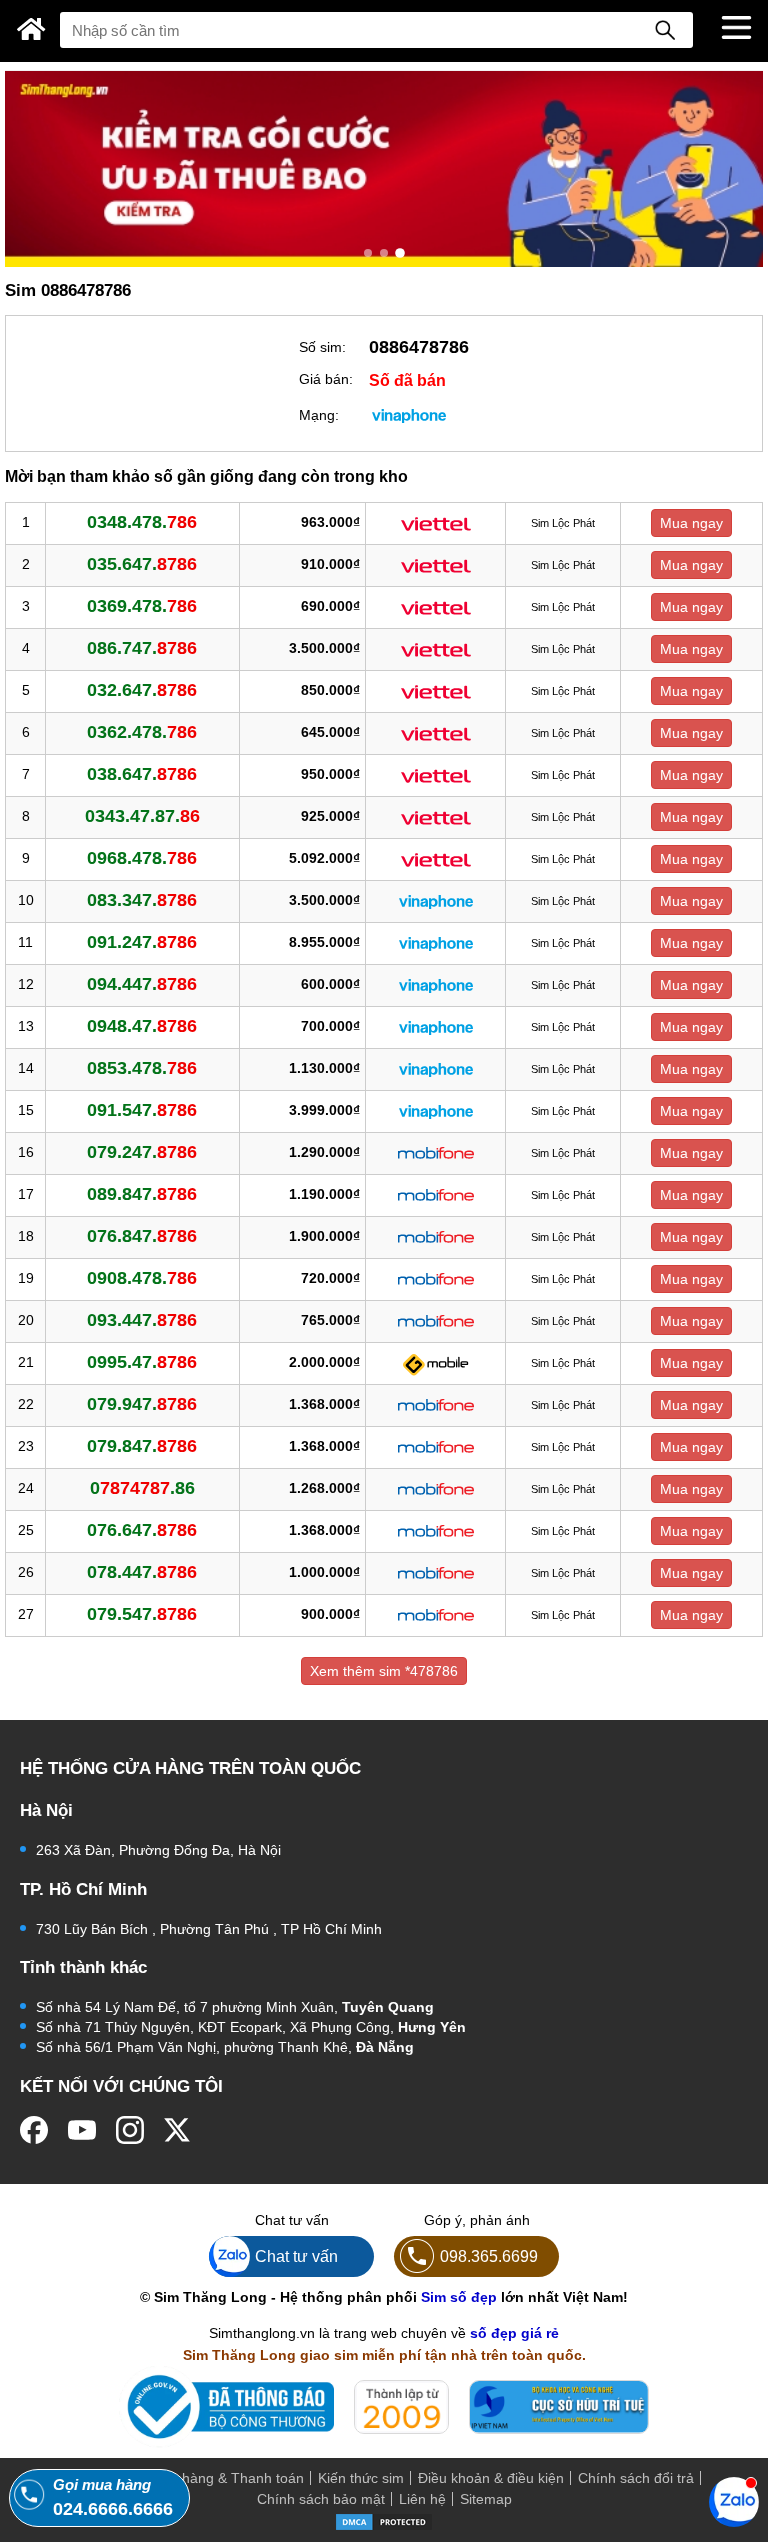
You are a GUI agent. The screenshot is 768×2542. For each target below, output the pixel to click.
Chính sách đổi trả (636, 2478)
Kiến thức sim (361, 2478)
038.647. (142, 774)
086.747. (142, 648)
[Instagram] (130, 2130)
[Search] (665, 30)
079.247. (142, 1152)
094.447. (142, 984)
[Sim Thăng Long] (31, 29)
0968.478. (142, 858)
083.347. (142, 900)
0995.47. (142, 1362)
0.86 (142, 1488)
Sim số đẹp (459, 2297)
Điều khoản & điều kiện (491, 2478)
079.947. (142, 1404)
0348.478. (142, 522)
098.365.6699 (489, 2256)
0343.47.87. (142, 816)
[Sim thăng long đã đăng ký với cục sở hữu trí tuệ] (559, 2407)
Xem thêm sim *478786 (384, 1671)
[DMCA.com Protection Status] (384, 2521)
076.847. (142, 1236)
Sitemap (486, 2499)
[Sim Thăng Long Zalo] (734, 2501)
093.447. (142, 1320)
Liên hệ (422, 2499)
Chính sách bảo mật (321, 2499)
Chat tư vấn (296, 2256)
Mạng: (319, 415)
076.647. (142, 1530)
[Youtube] (82, 2130)
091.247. (142, 942)
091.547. (142, 1110)
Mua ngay (691, 523)
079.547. (142, 1614)
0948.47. (142, 1026)
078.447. (142, 1572)
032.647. (142, 690)
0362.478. (142, 732)
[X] (178, 2130)
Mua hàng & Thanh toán (227, 2478)
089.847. (142, 1194)
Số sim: (322, 347)
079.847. (142, 1446)
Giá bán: (326, 379)
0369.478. (142, 606)
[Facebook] (34, 2130)
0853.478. (142, 1068)
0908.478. (142, 1278)
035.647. (142, 564)
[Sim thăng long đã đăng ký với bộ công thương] (226, 2406)
